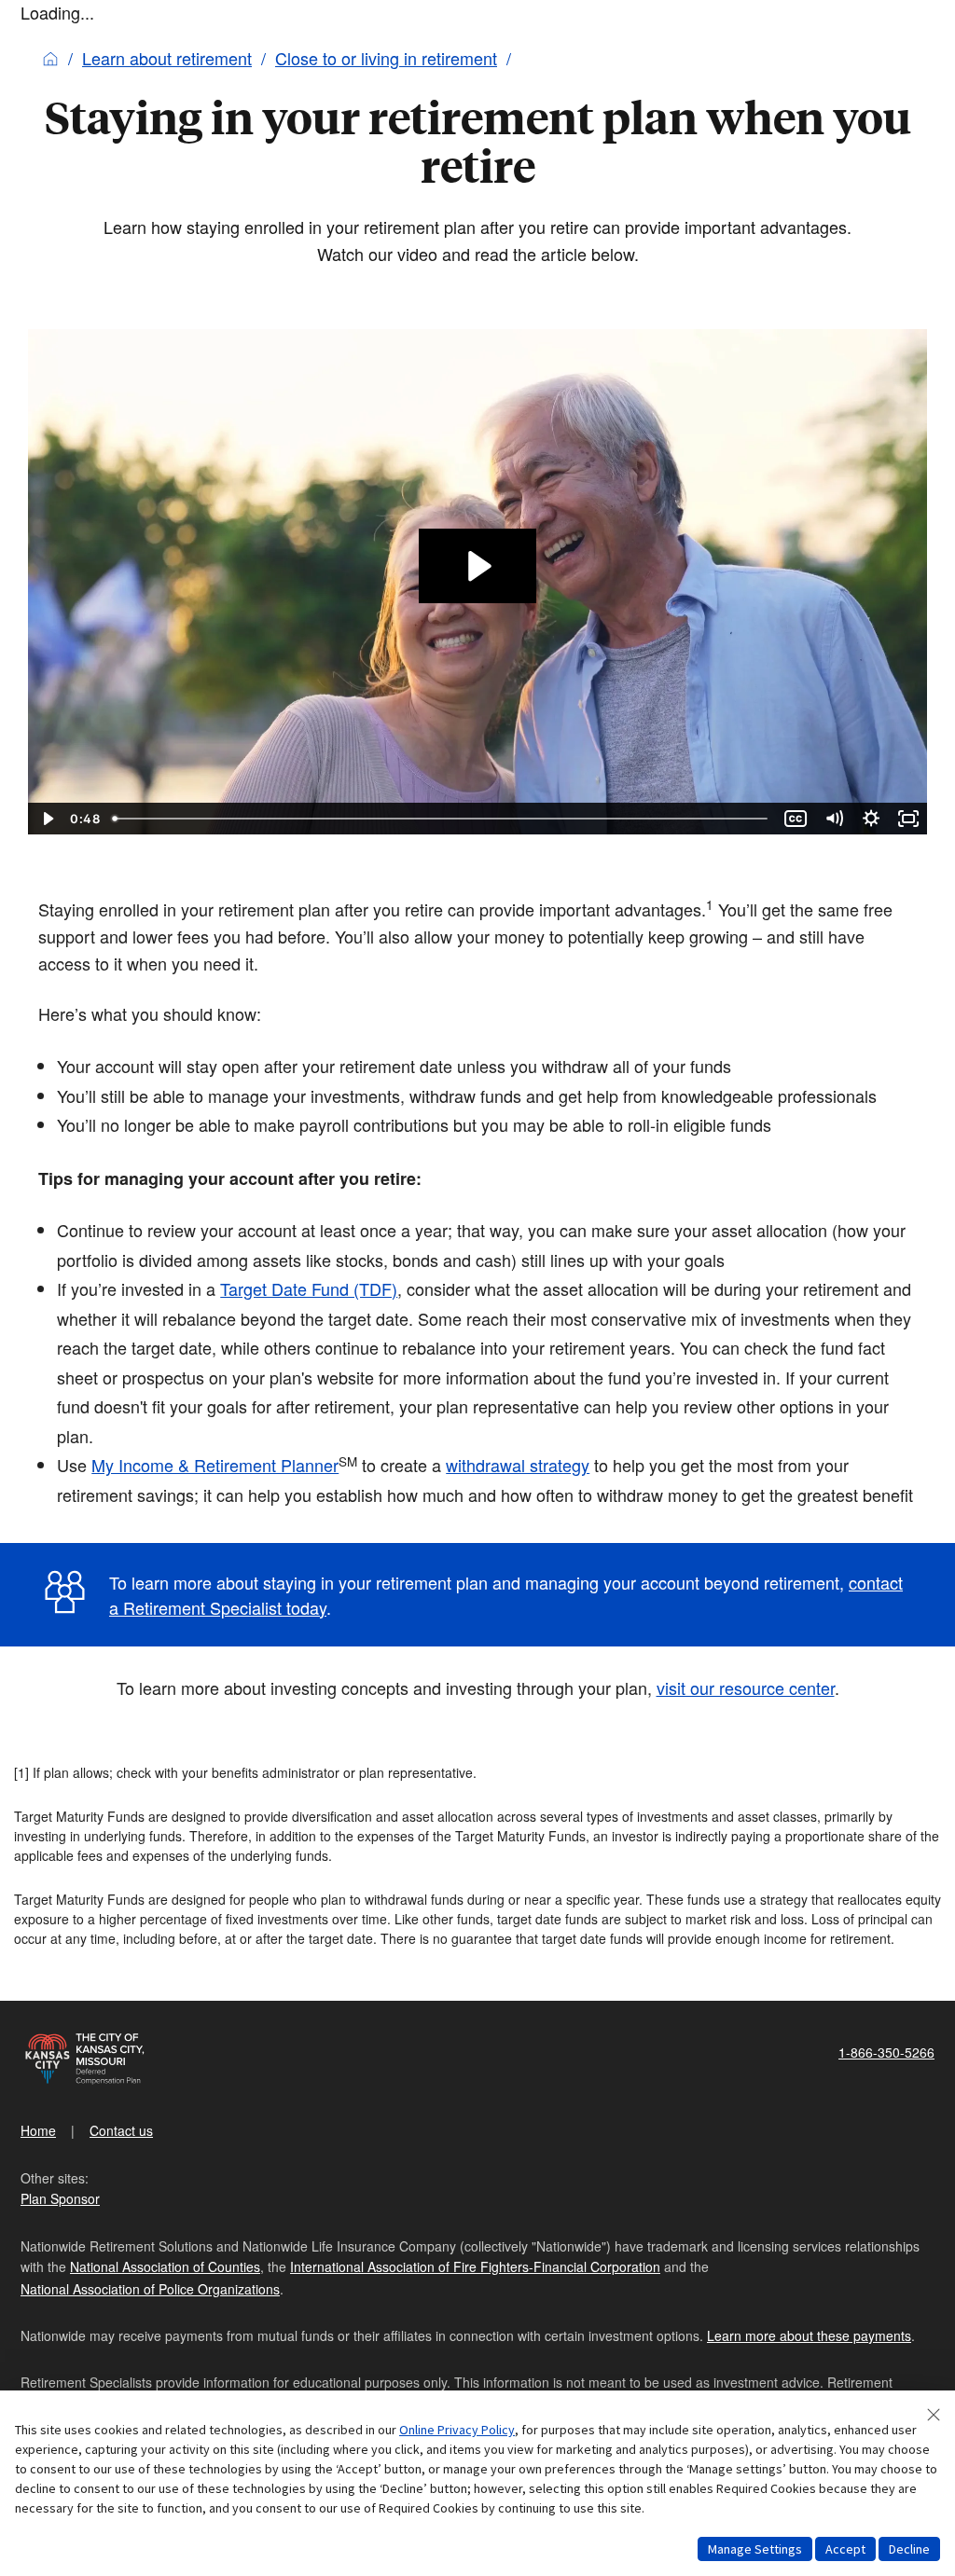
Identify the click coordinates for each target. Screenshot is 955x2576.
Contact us (121, 2130)
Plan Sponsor (60, 2198)
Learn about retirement (167, 58)
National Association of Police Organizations (150, 2289)
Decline (909, 2549)
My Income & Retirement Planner (215, 1465)
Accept (845, 2549)
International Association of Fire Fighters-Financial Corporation (475, 2266)
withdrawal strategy (518, 1465)
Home (38, 2130)
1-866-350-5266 (886, 2052)
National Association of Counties (165, 2266)
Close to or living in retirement (386, 58)
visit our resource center (746, 1687)
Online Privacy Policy (457, 2430)
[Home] (50, 58)
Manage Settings (755, 2549)
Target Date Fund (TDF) (309, 1288)
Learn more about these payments (809, 2335)
